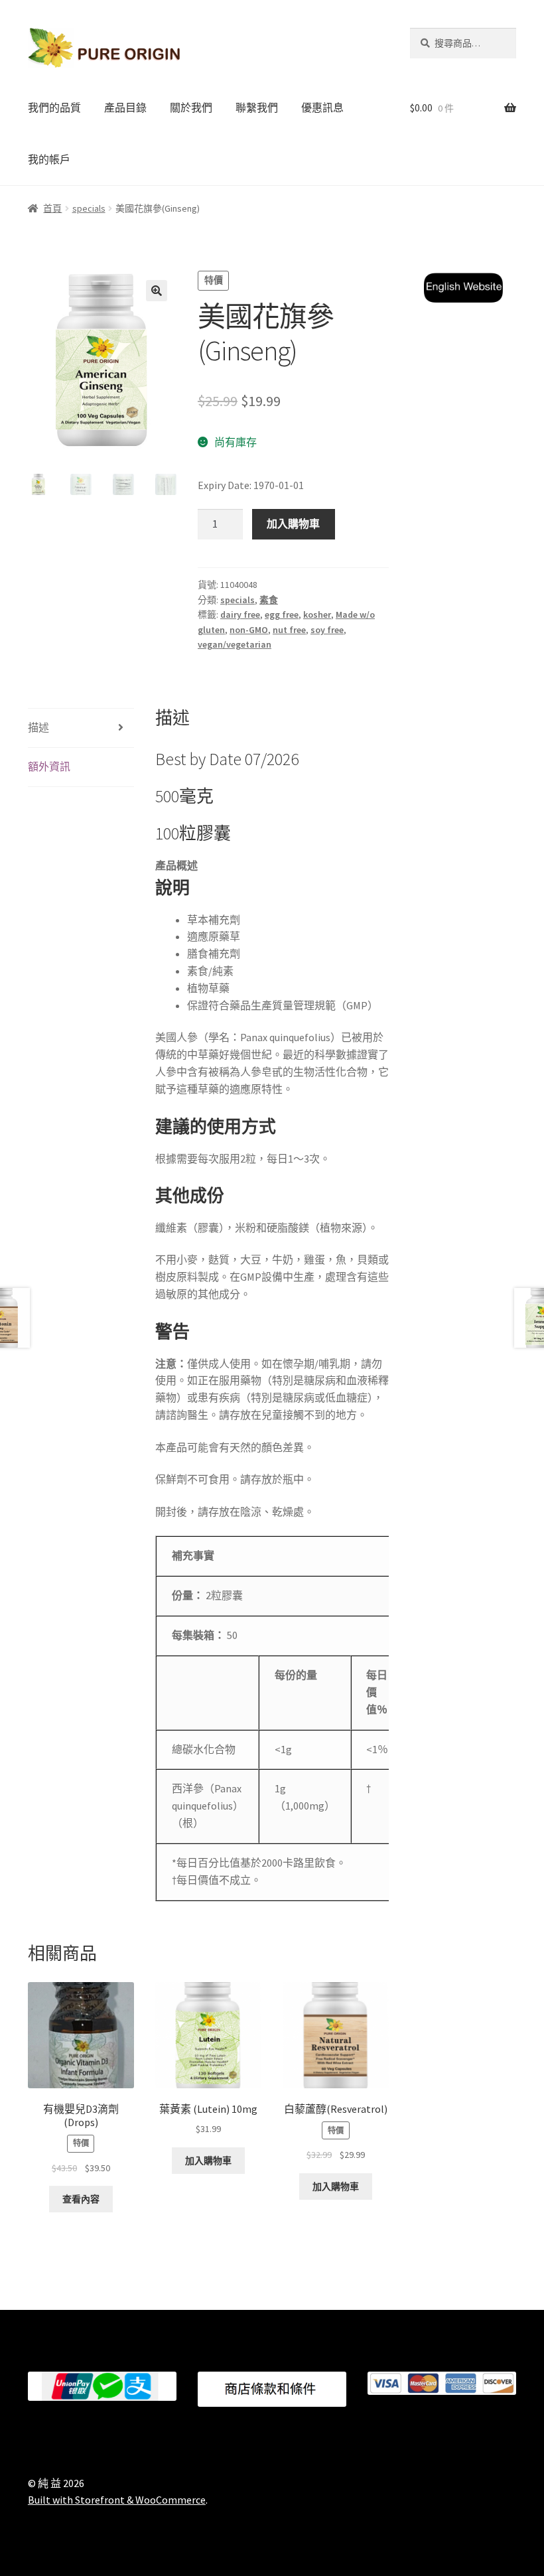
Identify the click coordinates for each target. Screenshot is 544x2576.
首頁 (52, 208)
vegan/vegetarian (235, 644)
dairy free (240, 614)
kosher (317, 614)
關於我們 (191, 107)
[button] (157, 291)
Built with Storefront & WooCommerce (117, 2500)
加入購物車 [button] (208, 2161)
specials (89, 208)
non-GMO (249, 630)
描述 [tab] (38, 727)
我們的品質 (54, 107)
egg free (282, 614)
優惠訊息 (322, 107)
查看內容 (81, 2199)
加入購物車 (293, 524)
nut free (289, 630)
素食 (269, 600)
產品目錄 (125, 107)
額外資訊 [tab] (49, 766)
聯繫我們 (257, 107)
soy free (327, 630)
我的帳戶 (49, 159)
